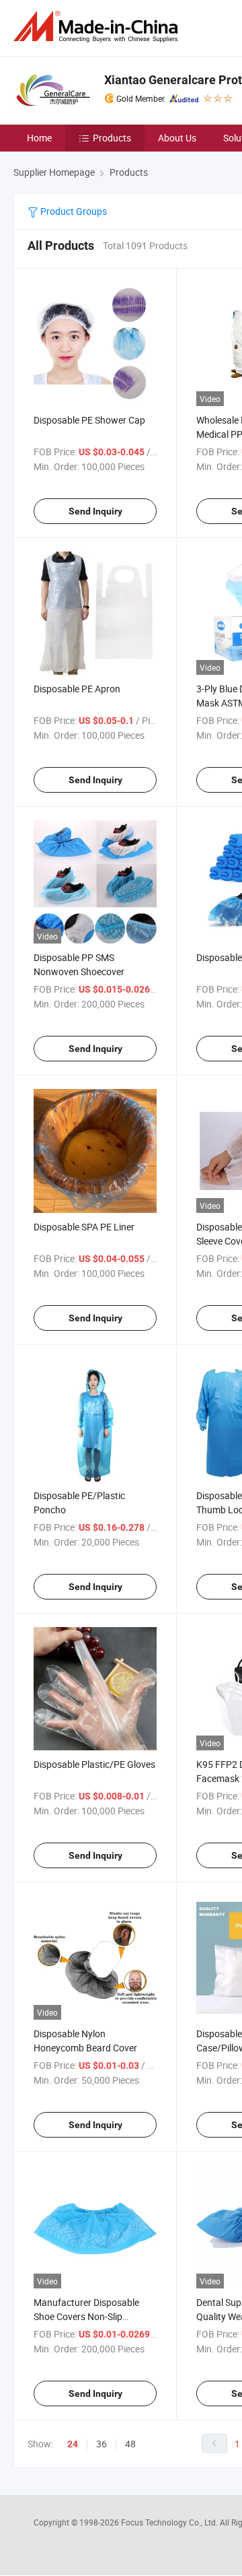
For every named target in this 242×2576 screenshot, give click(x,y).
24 (73, 2444)
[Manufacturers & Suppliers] (98, 27)
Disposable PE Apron (77, 689)
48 (130, 2444)
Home (39, 138)
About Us (177, 138)
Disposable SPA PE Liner (84, 1227)
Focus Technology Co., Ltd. (170, 2522)
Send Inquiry (95, 511)
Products (112, 138)
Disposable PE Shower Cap (89, 420)
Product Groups (73, 211)
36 (102, 2444)
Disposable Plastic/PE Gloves (94, 1764)
